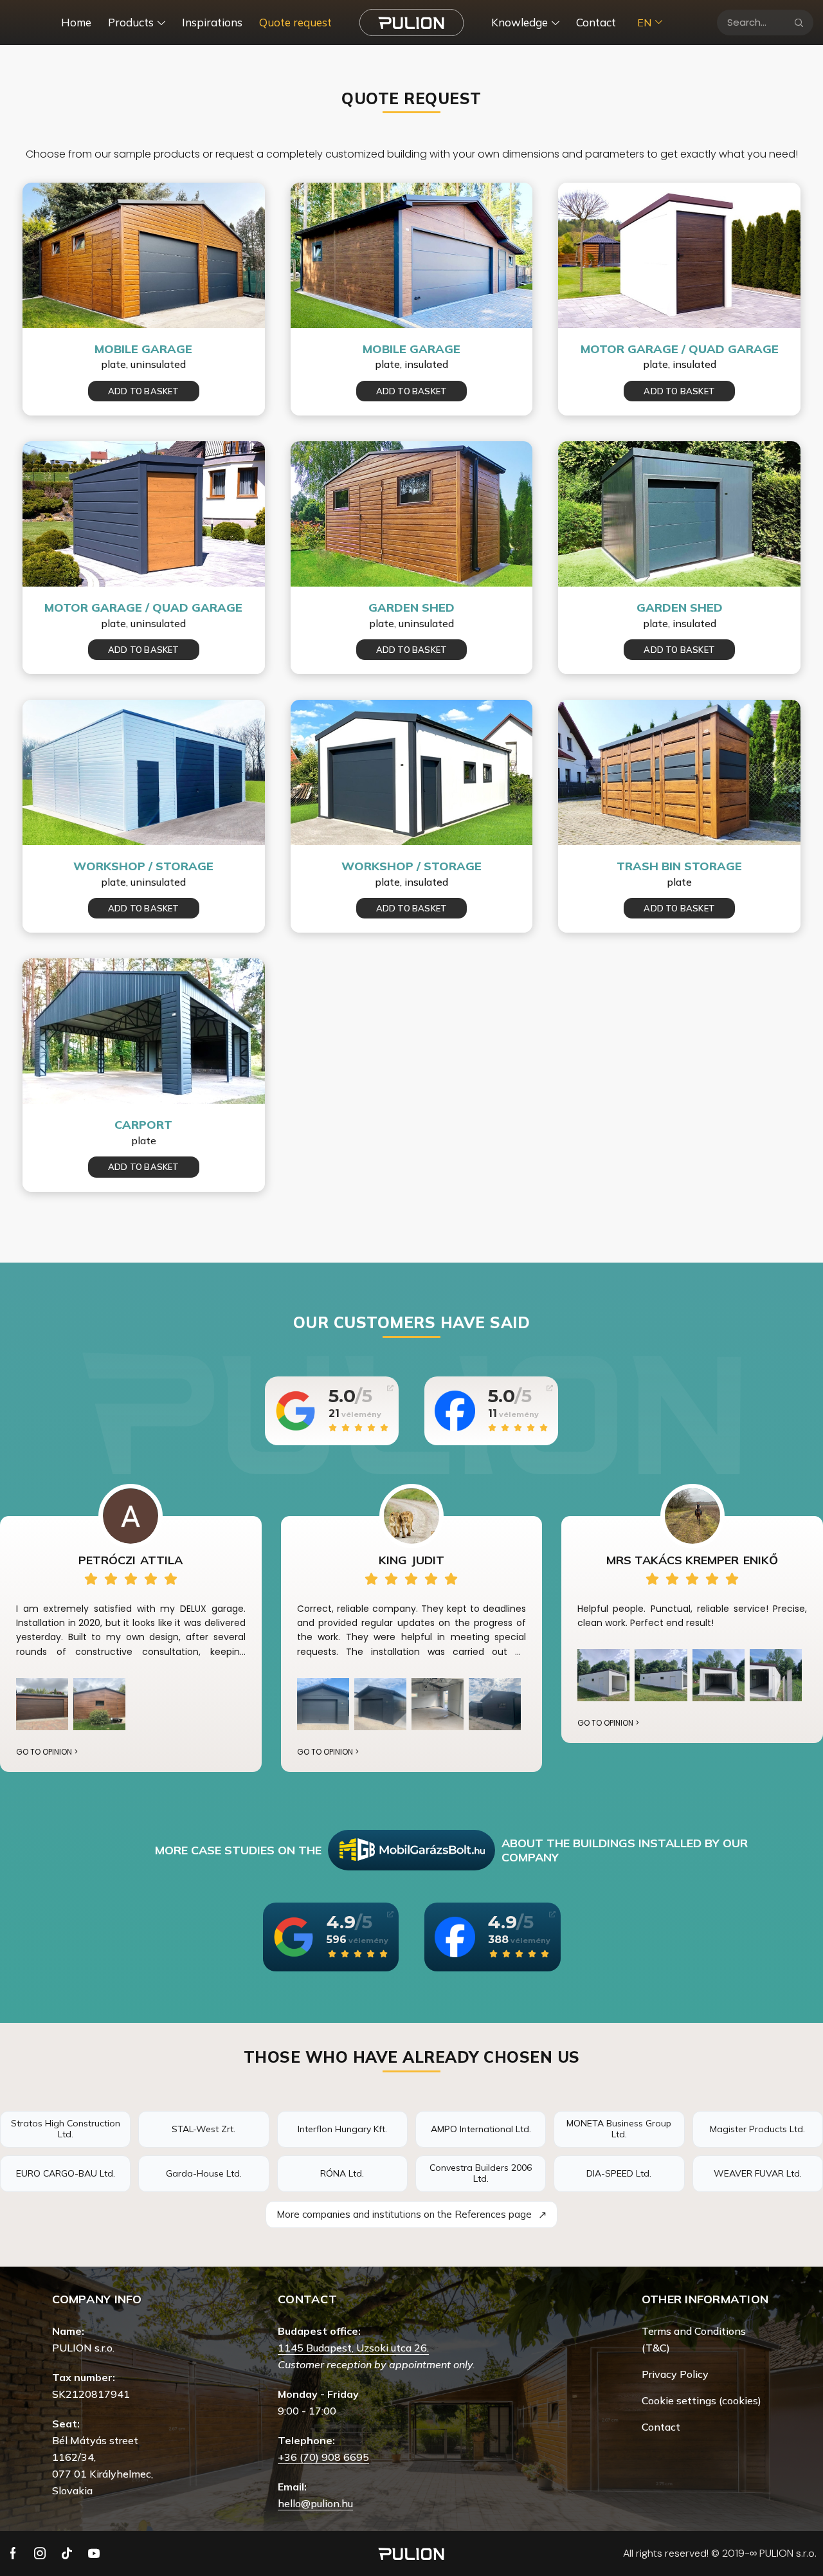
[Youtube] (94, 2553)
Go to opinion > (47, 1752)
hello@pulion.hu (315, 2503)
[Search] (799, 23)
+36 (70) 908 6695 (323, 2457)
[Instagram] (40, 2553)
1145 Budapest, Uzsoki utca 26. (353, 2348)
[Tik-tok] (67, 2553)
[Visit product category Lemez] (144, 255)
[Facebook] (13, 2553)
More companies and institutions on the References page (411, 2215)
